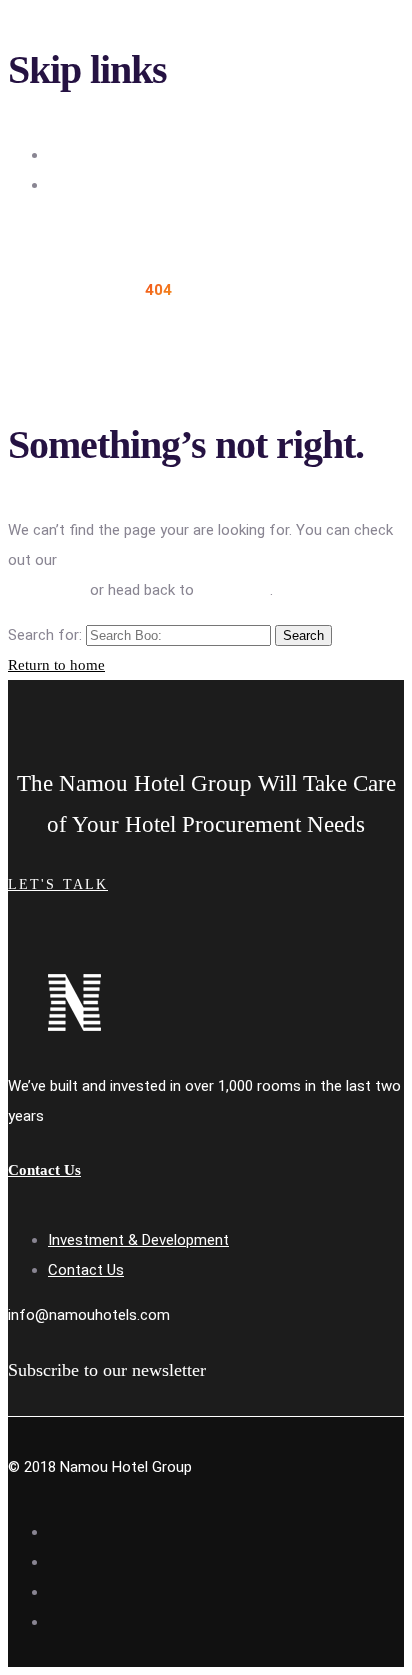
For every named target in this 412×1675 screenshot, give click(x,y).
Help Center (47, 590)
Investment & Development (138, 1240)
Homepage (234, 590)
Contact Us (86, 1270)
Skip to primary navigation (133, 155)
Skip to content (99, 185)
